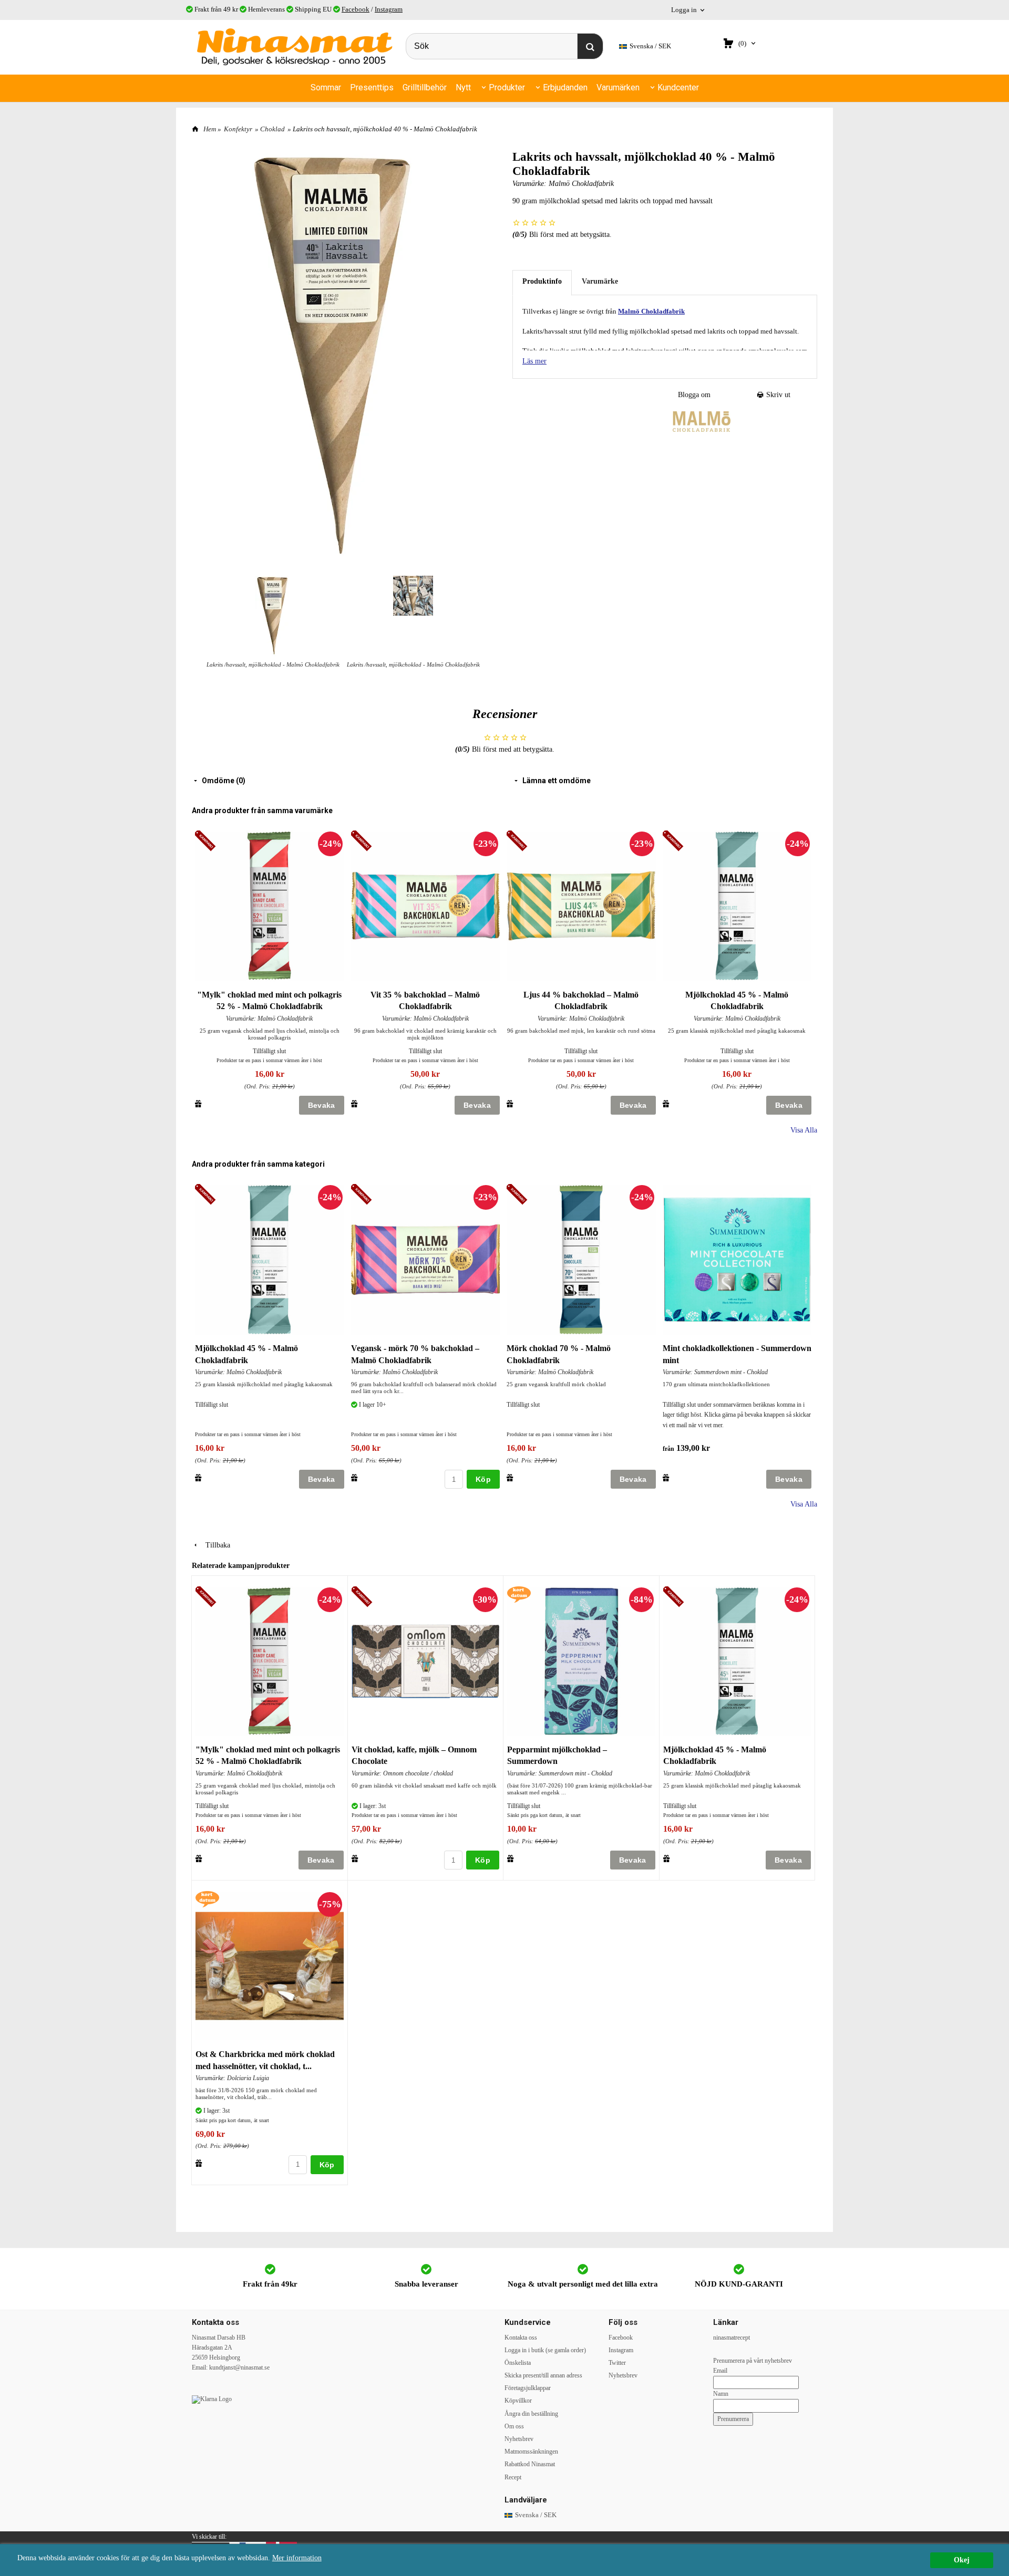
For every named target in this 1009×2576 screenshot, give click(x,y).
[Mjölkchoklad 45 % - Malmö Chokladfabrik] (675, 841)
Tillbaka (215, 1545)
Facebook (356, 9)
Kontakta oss (521, 2338)
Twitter (617, 2363)
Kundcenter (678, 87)
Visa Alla (804, 1130)
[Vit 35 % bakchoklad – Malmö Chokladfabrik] (363, 841)
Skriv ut (777, 395)
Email (720, 2371)
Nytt (463, 87)
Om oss (514, 2426)
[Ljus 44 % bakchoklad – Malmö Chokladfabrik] (518, 841)
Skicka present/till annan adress (543, 2375)
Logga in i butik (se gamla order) (545, 2350)
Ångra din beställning (531, 2414)
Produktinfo (542, 281)
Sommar (326, 87)
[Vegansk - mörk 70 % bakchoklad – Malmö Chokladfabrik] (363, 1195)
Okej (962, 2560)
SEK (650, 46)
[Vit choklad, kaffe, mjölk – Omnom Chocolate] (363, 1598)
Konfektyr (238, 129)
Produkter (507, 87)
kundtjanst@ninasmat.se (239, 2367)
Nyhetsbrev (519, 2439)
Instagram (389, 9)
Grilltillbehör (425, 87)
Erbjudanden (565, 87)
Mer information (297, 2558)
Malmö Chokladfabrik (581, 184)
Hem (210, 129)
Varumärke (600, 281)
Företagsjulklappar (528, 2388)
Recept (513, 2477)
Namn (721, 2394)
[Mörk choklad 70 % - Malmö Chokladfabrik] (518, 1195)
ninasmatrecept (732, 2338)
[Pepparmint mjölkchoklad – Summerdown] (519, 1594)
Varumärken (618, 87)
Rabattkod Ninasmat (530, 2464)
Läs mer (534, 361)
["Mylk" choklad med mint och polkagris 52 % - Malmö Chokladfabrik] (207, 841)
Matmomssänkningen (531, 2452)
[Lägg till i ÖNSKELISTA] (198, 1104)
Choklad (272, 129)
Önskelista (518, 2363)
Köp (483, 1479)
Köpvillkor (518, 2401)
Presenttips (372, 87)
